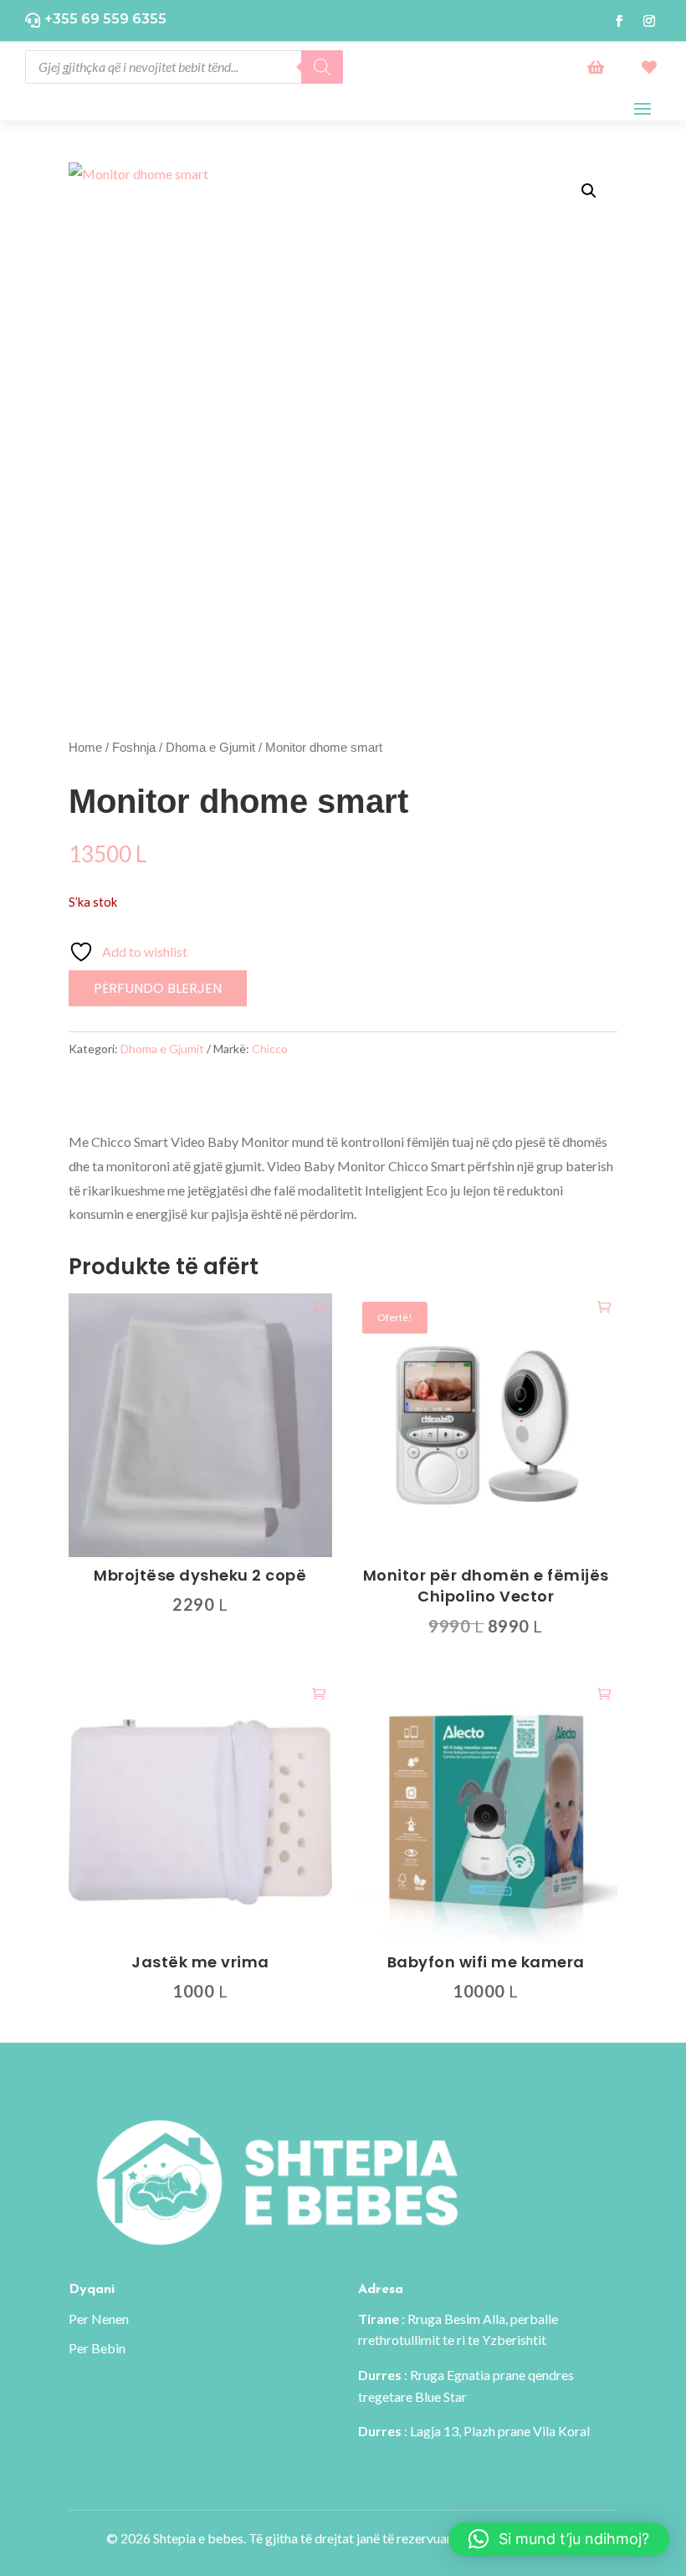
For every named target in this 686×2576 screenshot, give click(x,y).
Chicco (270, 1049)
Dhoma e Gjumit (210, 748)
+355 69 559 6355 (105, 19)
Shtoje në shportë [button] (319, 1306)
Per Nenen (99, 2319)
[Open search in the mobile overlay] (184, 67)
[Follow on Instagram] (649, 21)
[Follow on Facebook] (619, 21)
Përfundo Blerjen (158, 988)
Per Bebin (97, 2348)
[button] (589, 191)
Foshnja (134, 748)
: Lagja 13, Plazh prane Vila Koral (474, 2431)
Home (85, 748)
